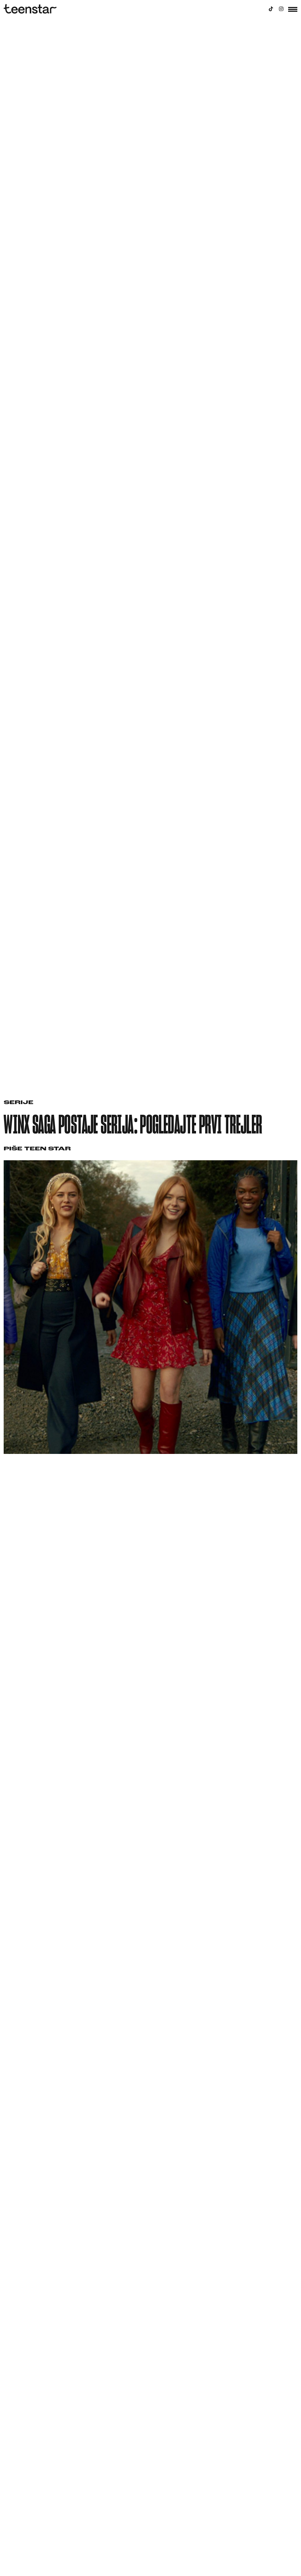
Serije (19, 1103)
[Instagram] (281, 9)
